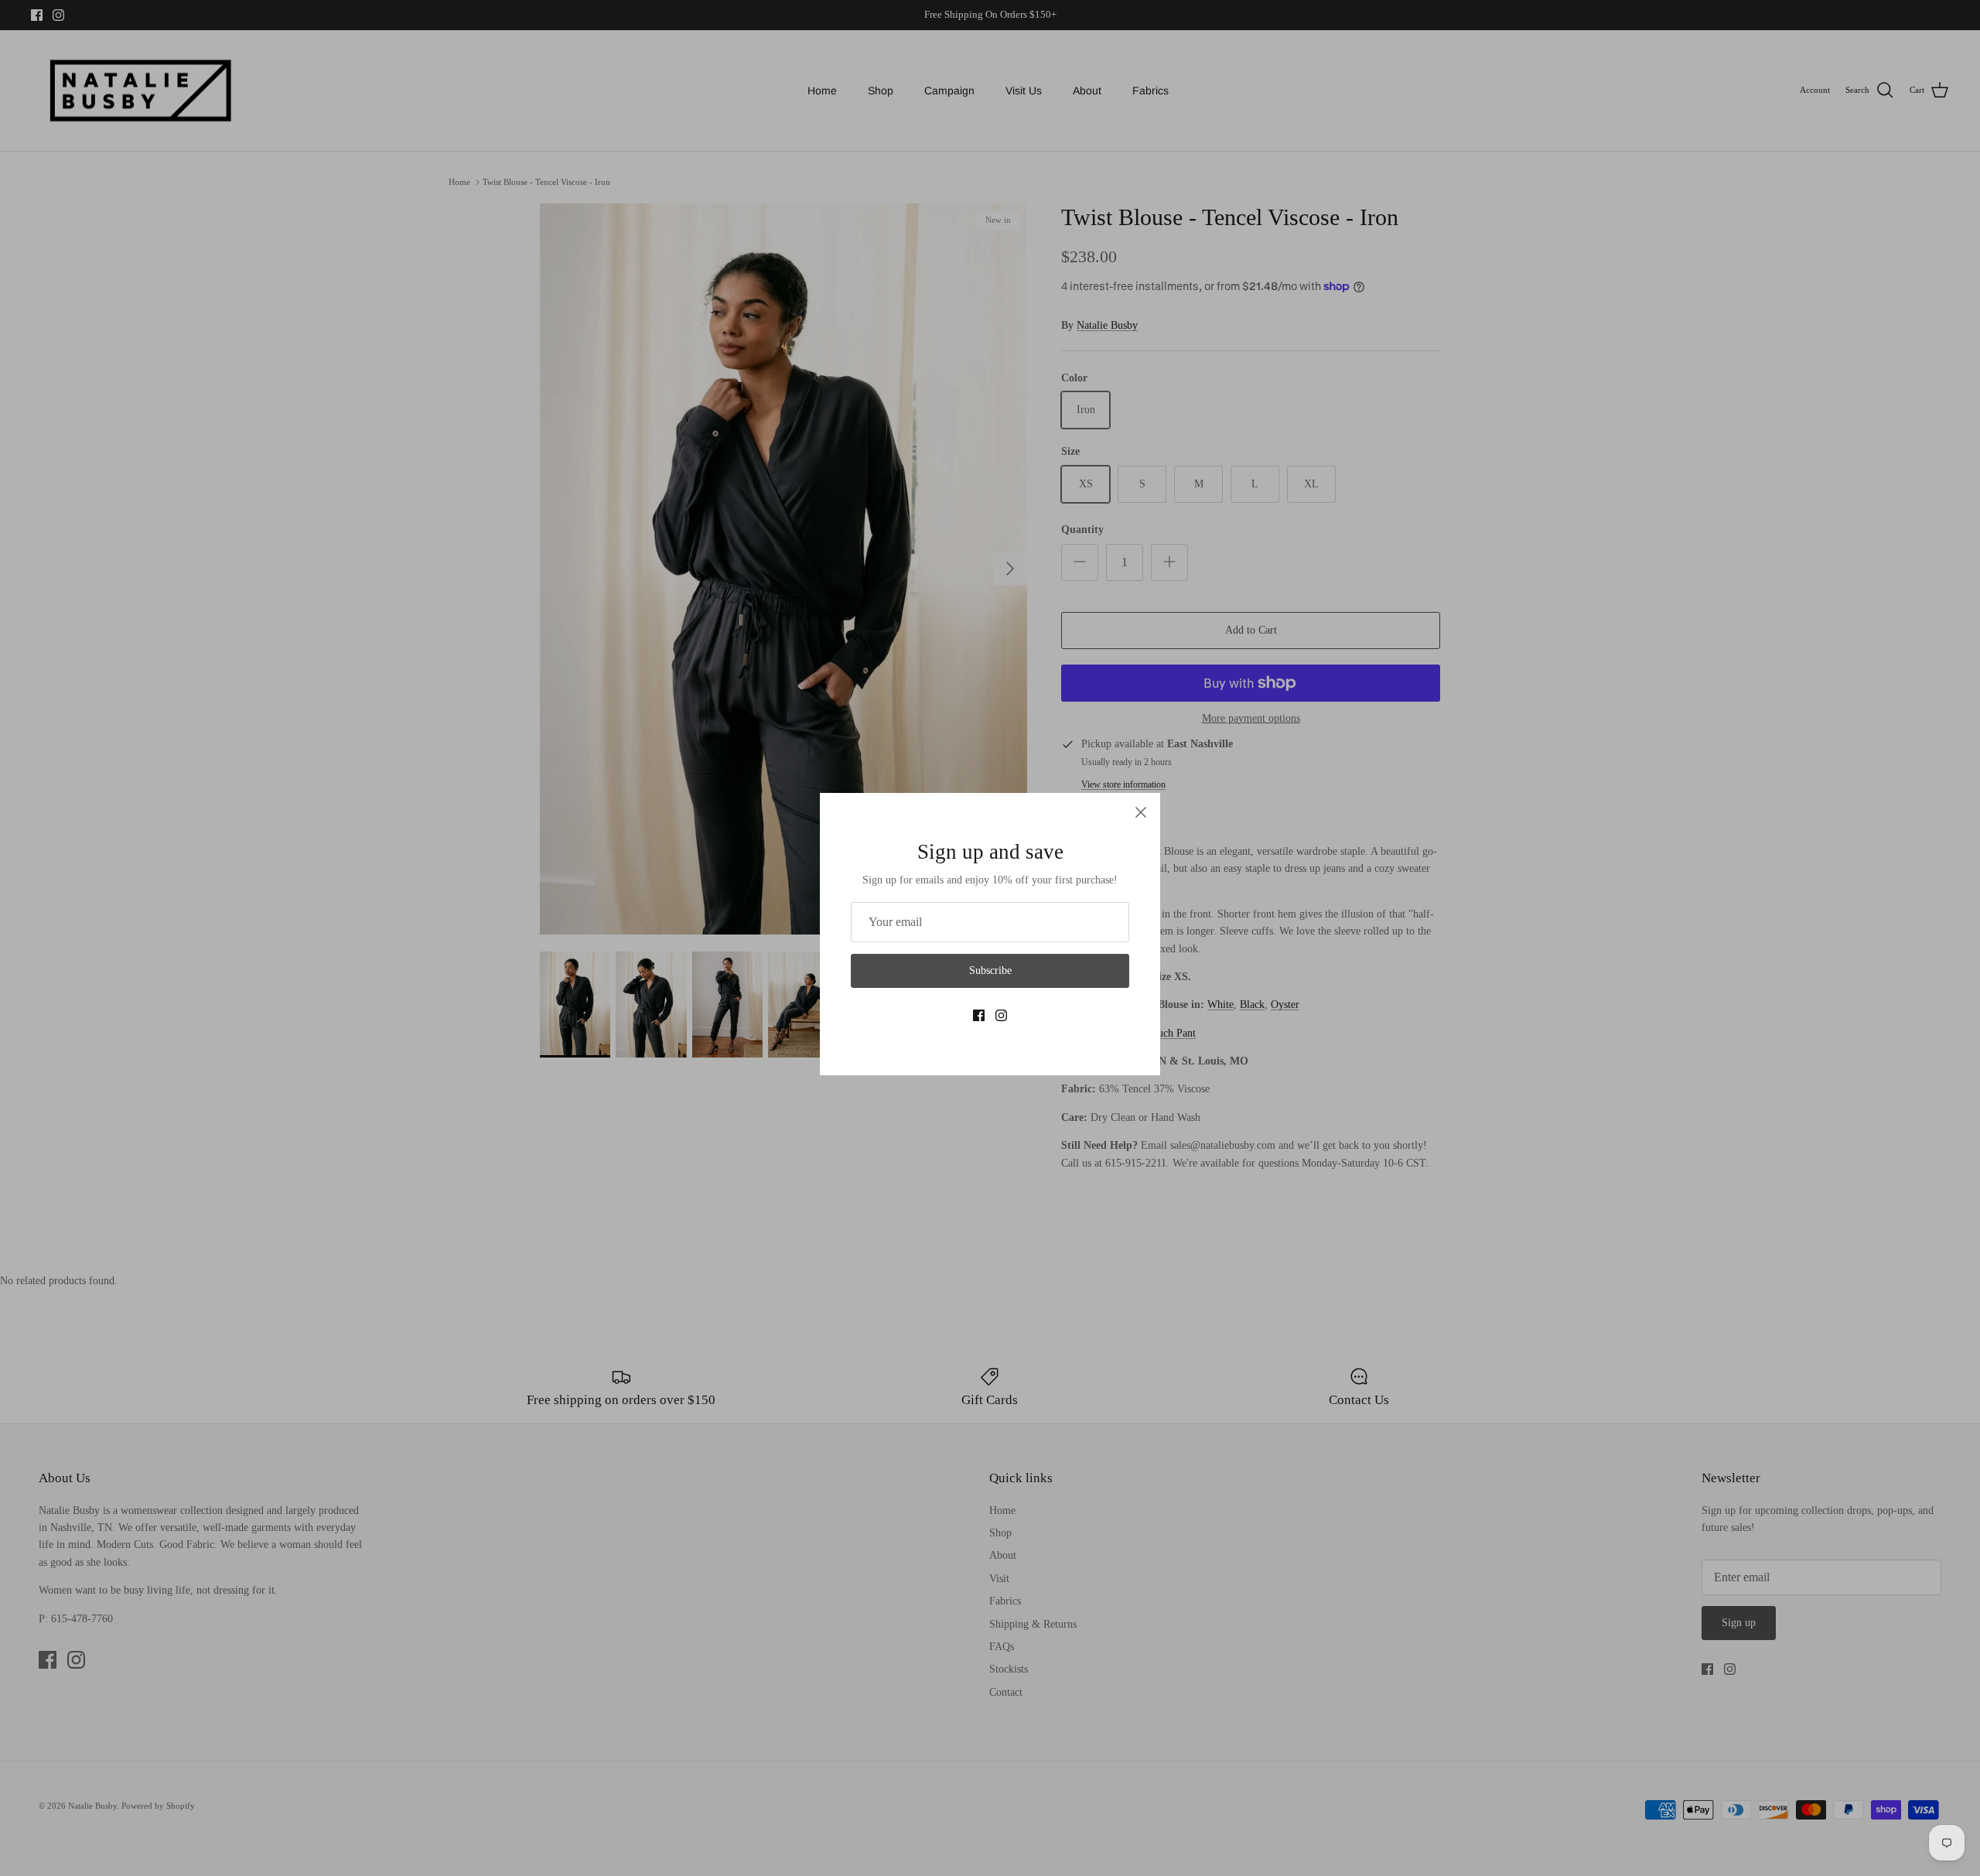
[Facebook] (979, 1015)
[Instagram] (1001, 1015)
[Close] (1141, 812)
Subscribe (990, 970)
